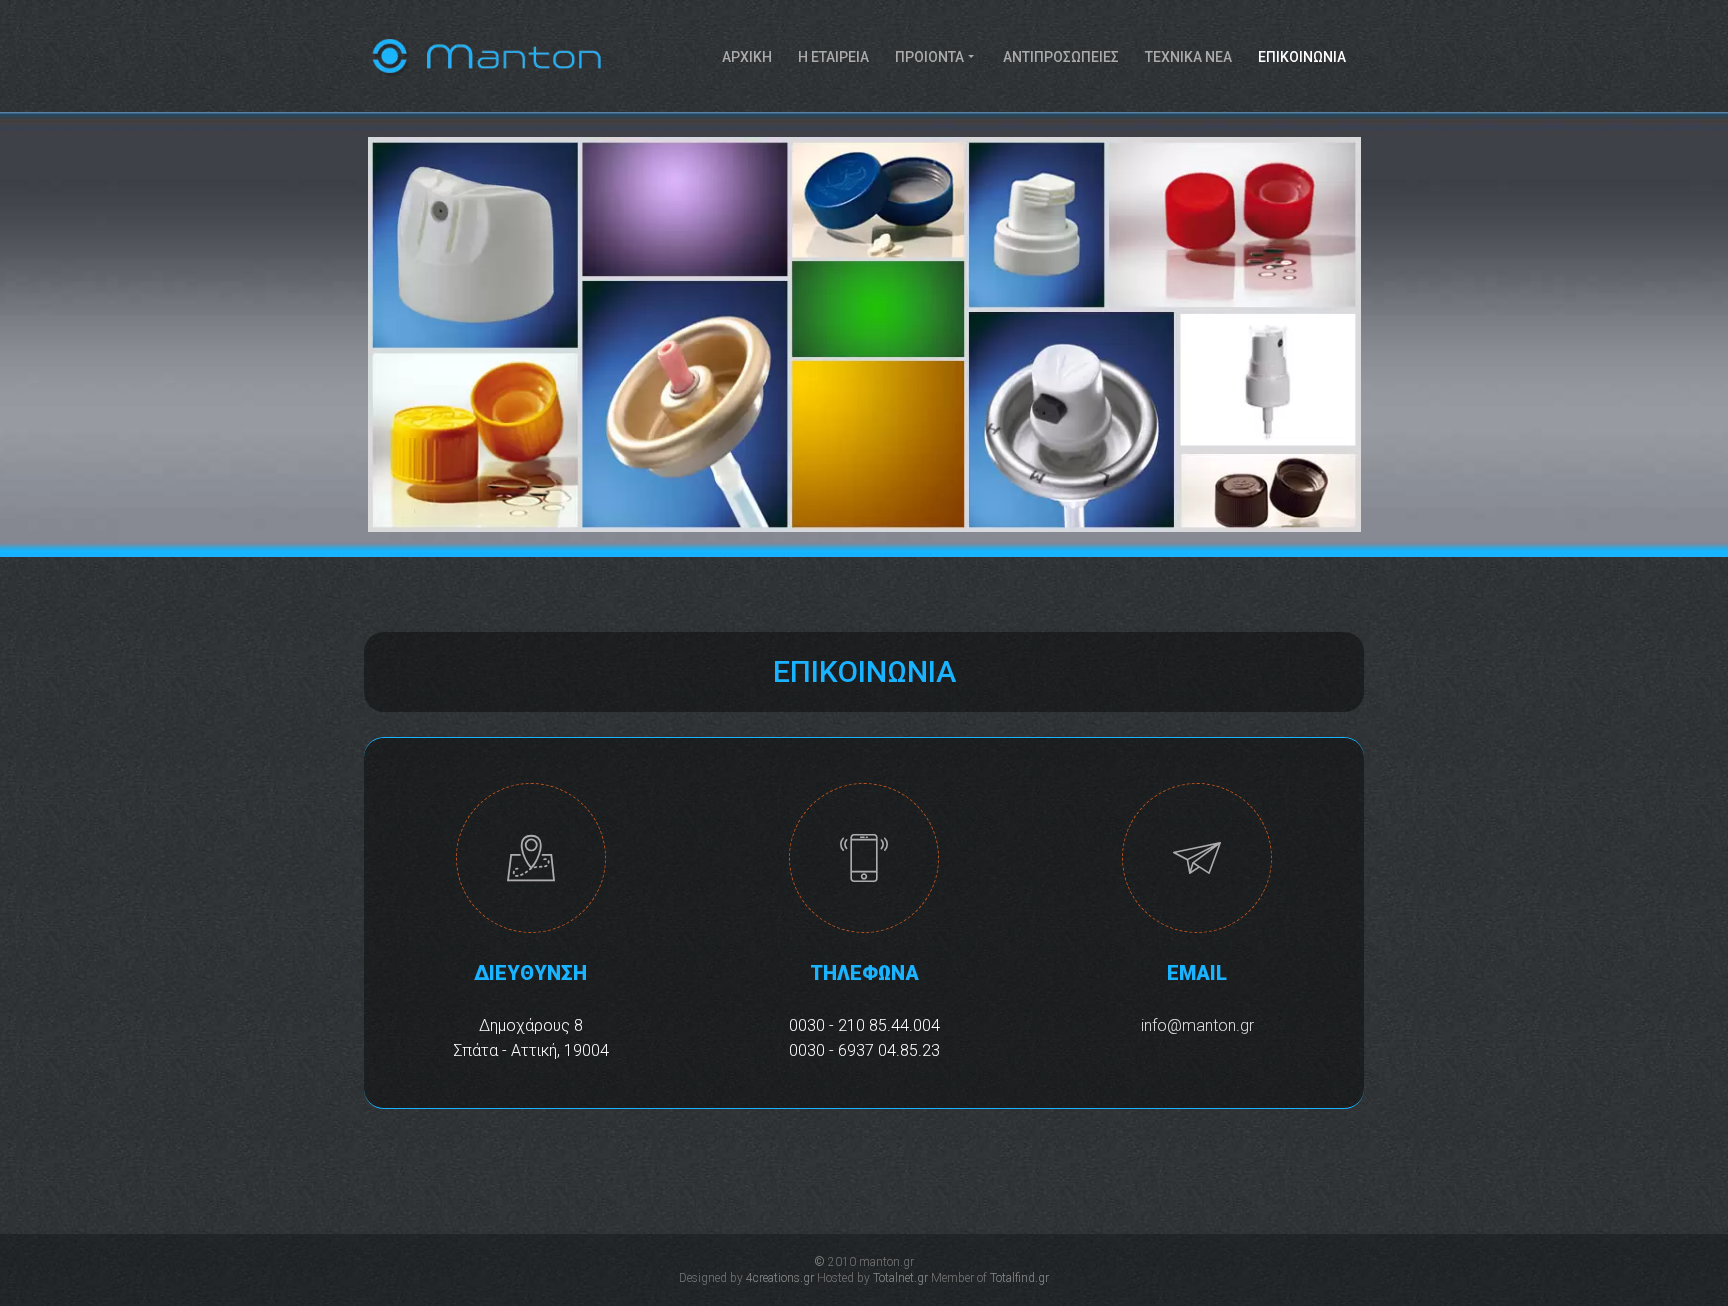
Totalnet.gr (900, 1278)
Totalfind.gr (1019, 1278)
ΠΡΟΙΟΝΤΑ (929, 57)
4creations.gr (780, 1278)
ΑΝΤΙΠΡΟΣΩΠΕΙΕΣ (1061, 57)
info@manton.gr (1197, 1025)
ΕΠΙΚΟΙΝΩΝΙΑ (1302, 57)
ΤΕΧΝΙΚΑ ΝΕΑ (1188, 57)
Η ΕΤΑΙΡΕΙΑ (833, 57)
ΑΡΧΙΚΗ (747, 57)
